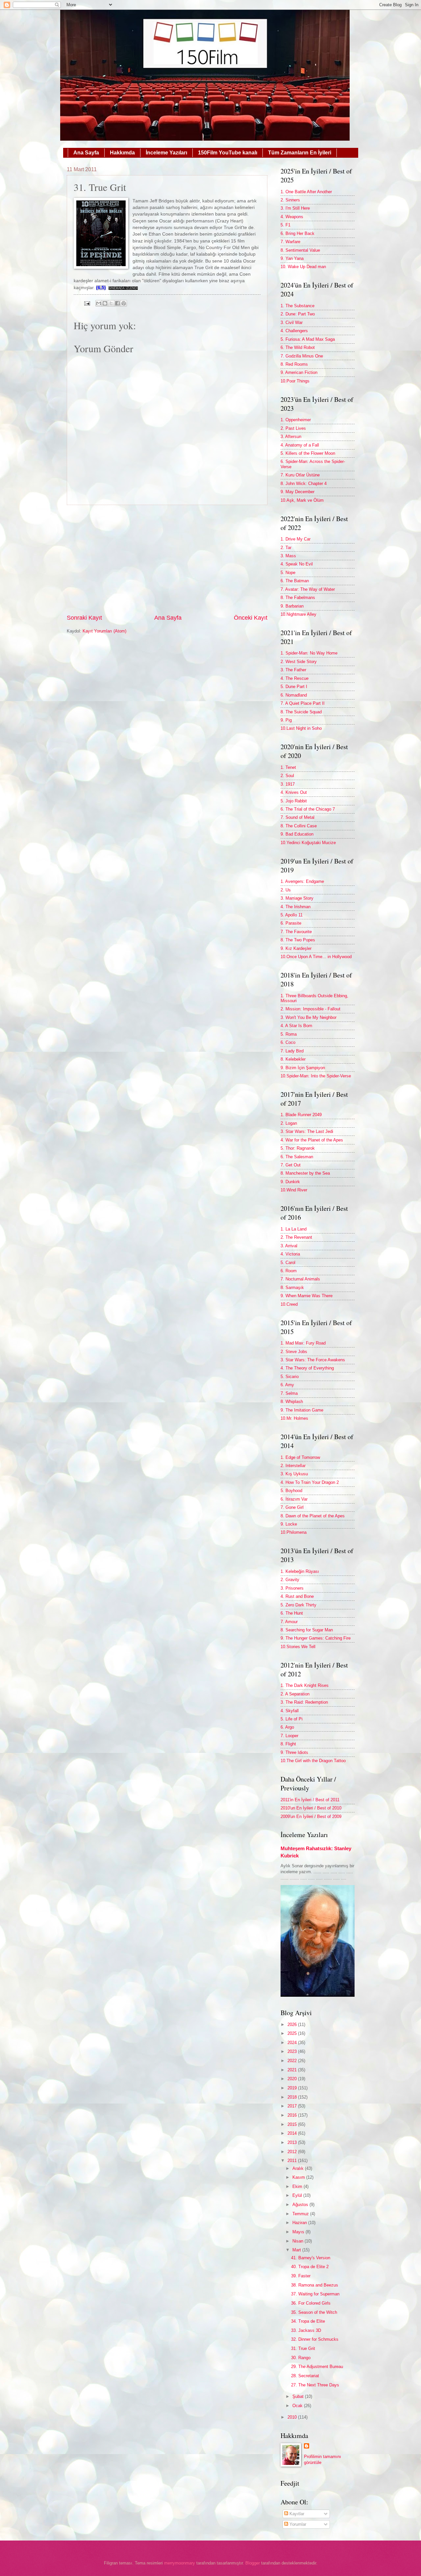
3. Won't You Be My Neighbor (309, 1017)
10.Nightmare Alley (298, 614)
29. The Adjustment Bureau (317, 2367)
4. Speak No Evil (297, 564)
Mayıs (299, 2232)
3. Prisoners (292, 1588)
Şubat (299, 2396)
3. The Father (293, 670)
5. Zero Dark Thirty (298, 1605)
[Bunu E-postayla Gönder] (99, 303)
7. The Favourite (296, 932)
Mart (297, 2250)
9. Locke (289, 1524)
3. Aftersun (291, 437)
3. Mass (288, 556)
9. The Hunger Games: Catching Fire (316, 1638)
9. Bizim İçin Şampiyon (303, 1068)
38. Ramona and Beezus (315, 2285)
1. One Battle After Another (306, 192)
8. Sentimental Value (300, 250)
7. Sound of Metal (297, 817)
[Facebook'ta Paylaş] (117, 303)
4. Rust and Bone (297, 1596)
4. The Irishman (296, 907)
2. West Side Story (299, 662)
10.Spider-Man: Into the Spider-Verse (316, 1076)
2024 (293, 2043)
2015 (293, 2124)
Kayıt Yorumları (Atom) (104, 631)
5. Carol (288, 1263)
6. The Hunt (292, 1613)
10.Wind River (294, 1190)
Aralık (299, 2168)
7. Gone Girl (292, 1507)
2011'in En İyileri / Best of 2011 (310, 1800)
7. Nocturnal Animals (300, 1279)
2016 (293, 2115)
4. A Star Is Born (296, 1026)
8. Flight (288, 1744)
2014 (293, 2133)
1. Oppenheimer (296, 420)
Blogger (253, 2563)
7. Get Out (291, 1165)
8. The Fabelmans (298, 598)
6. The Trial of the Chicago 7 (308, 809)
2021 (293, 2070)
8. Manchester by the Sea (305, 1173)
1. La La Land (294, 1229)
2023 (293, 2051)
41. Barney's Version (311, 2258)
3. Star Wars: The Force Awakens (313, 1360)
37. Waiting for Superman (315, 2294)
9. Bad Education (297, 834)
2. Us (286, 890)
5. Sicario (290, 1377)
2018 (293, 2097)
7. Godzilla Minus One (302, 356)
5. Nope (288, 573)
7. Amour (289, 1622)
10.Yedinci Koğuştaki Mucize (308, 843)
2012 (293, 2152)
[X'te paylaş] (111, 303)
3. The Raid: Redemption (304, 1702)
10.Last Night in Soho (301, 728)
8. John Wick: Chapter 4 (304, 483)
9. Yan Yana (292, 258)
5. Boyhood (291, 1491)
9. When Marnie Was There (307, 1296)
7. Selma (289, 1393)
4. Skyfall (290, 1711)
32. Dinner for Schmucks (315, 2339)
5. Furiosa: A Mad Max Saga (308, 339)
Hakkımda (122, 153)
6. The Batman (295, 581)
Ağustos (301, 2205)
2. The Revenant (296, 1237)
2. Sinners (290, 200)
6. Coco (288, 1042)
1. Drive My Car (296, 539)
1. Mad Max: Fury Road (303, 1343)
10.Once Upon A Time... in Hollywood (316, 957)
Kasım (299, 2177)
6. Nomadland (294, 695)
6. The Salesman (297, 1157)
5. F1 (285, 225)
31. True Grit (303, 2348)
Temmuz (301, 2214)
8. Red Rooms (294, 364)
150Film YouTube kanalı (228, 153)
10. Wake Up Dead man (303, 267)
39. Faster (301, 2276)
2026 (293, 2024)
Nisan (298, 2241)
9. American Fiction (299, 372)
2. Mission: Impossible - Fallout (310, 1009)
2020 (293, 2079)
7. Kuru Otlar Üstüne (300, 475)
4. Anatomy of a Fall (300, 445)
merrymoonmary (180, 2563)
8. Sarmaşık (292, 1288)
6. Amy (287, 1385)
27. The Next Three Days (315, 2385)
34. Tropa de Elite (308, 2321)
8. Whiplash (292, 1402)
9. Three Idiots (294, 1752)
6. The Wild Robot (298, 347)
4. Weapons (292, 217)
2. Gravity (290, 1580)
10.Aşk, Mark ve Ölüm (302, 500)
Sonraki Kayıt (84, 618)
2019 (293, 2088)
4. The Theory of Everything (307, 1368)
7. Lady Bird (292, 1051)
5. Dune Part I (294, 687)
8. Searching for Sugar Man (307, 1630)
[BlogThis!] (105, 303)
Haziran (300, 2223)
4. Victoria (290, 1254)
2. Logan (289, 1123)
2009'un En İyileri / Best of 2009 (311, 1817)
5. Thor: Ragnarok (298, 1148)
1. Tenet (288, 767)
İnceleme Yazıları (166, 153)
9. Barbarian (292, 606)
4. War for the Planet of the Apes (312, 1140)
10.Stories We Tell (298, 1647)
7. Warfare (290, 242)
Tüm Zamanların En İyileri (300, 153)
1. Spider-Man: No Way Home (309, 653)
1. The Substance (297, 306)
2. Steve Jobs (294, 1352)
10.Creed (289, 1304)
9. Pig (286, 720)
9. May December (297, 492)
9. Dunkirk (290, 1182)
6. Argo (287, 1727)
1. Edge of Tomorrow (300, 1457)
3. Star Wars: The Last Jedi (307, 1131)
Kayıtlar (296, 2514)
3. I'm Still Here (295, 208)
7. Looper (289, 1736)
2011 (293, 2161)
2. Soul (287, 776)
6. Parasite (291, 923)
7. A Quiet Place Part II (303, 703)
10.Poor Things (295, 381)
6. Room (289, 1271)
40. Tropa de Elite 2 (310, 2267)
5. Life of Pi (292, 1719)
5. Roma (289, 1034)
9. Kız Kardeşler (296, 948)
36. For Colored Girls (311, 2303)
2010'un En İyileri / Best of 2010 (311, 1808)
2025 (293, 2033)
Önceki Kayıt (251, 618)
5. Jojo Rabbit (294, 801)
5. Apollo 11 (292, 915)
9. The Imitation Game (302, 1410)
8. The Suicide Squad (301, 712)
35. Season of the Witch (314, 2312)
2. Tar (286, 548)
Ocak (298, 2406)
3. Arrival (289, 1246)
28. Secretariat (305, 2376)
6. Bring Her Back (297, 233)
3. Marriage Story (297, 898)
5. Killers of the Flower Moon (308, 453)
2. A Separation (295, 1694)
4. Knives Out (294, 792)
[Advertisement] (167, 560)
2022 (293, 2061)
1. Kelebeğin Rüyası (300, 1571)
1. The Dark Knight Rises (305, 1685)
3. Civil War (292, 322)
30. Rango (301, 2358)
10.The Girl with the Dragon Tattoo (313, 1761)
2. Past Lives (293, 428)
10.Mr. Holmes (294, 1418)
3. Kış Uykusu (294, 1474)
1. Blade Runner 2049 (301, 1115)
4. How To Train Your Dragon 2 (310, 1482)
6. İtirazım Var (294, 1499)
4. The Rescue (295, 678)
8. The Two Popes (298, 940)
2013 (293, 2142)
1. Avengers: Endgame (302, 881)
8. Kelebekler (293, 1059)
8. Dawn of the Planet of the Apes (313, 1516)
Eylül (298, 2195)
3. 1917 (288, 784)
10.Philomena (294, 1532)
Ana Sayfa (86, 153)
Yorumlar (297, 2524)
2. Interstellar (293, 1466)
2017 (293, 2106)
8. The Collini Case (299, 826)
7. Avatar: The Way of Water (308, 589)
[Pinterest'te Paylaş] (124, 303)
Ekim (298, 2186)
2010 (293, 2417)
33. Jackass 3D (306, 2330)
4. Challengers (294, 331)
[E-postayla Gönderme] (87, 303)
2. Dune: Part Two (298, 314)
